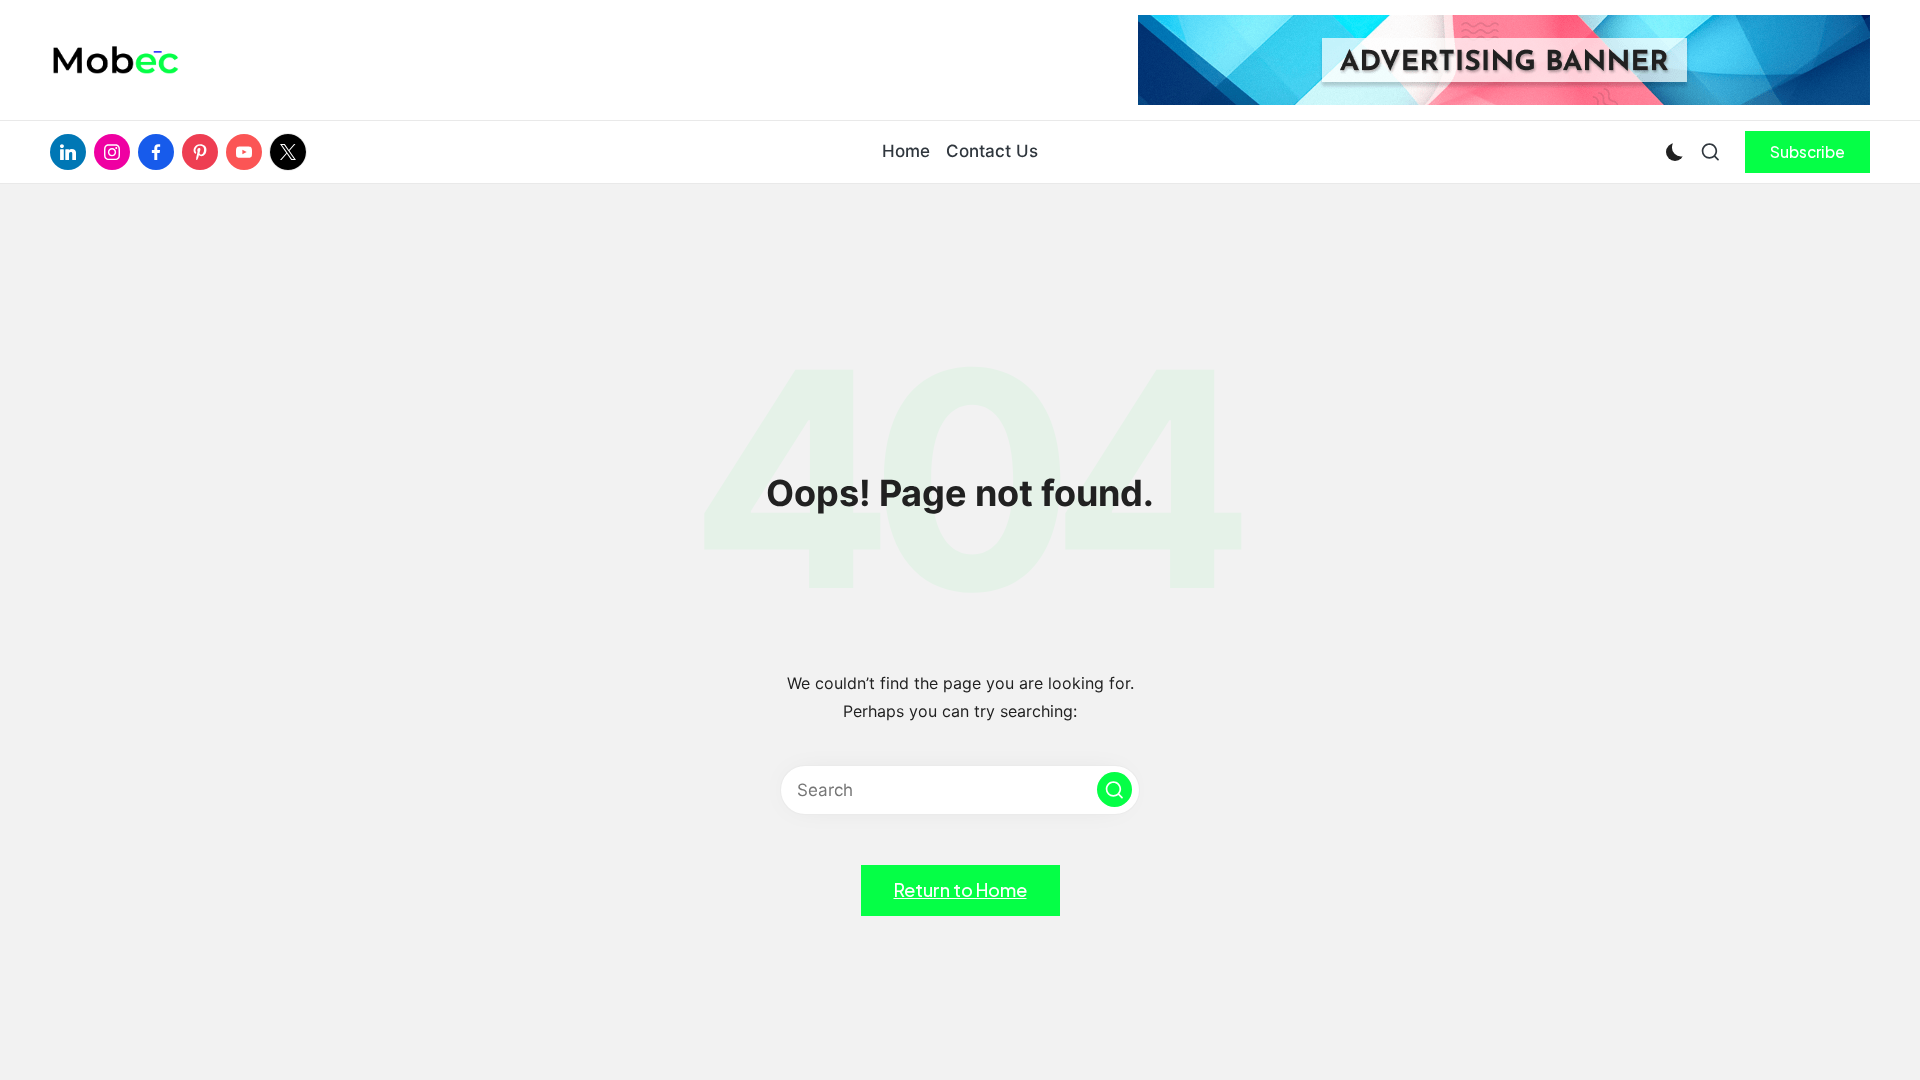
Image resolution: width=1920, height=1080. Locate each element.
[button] (1807, 152)
